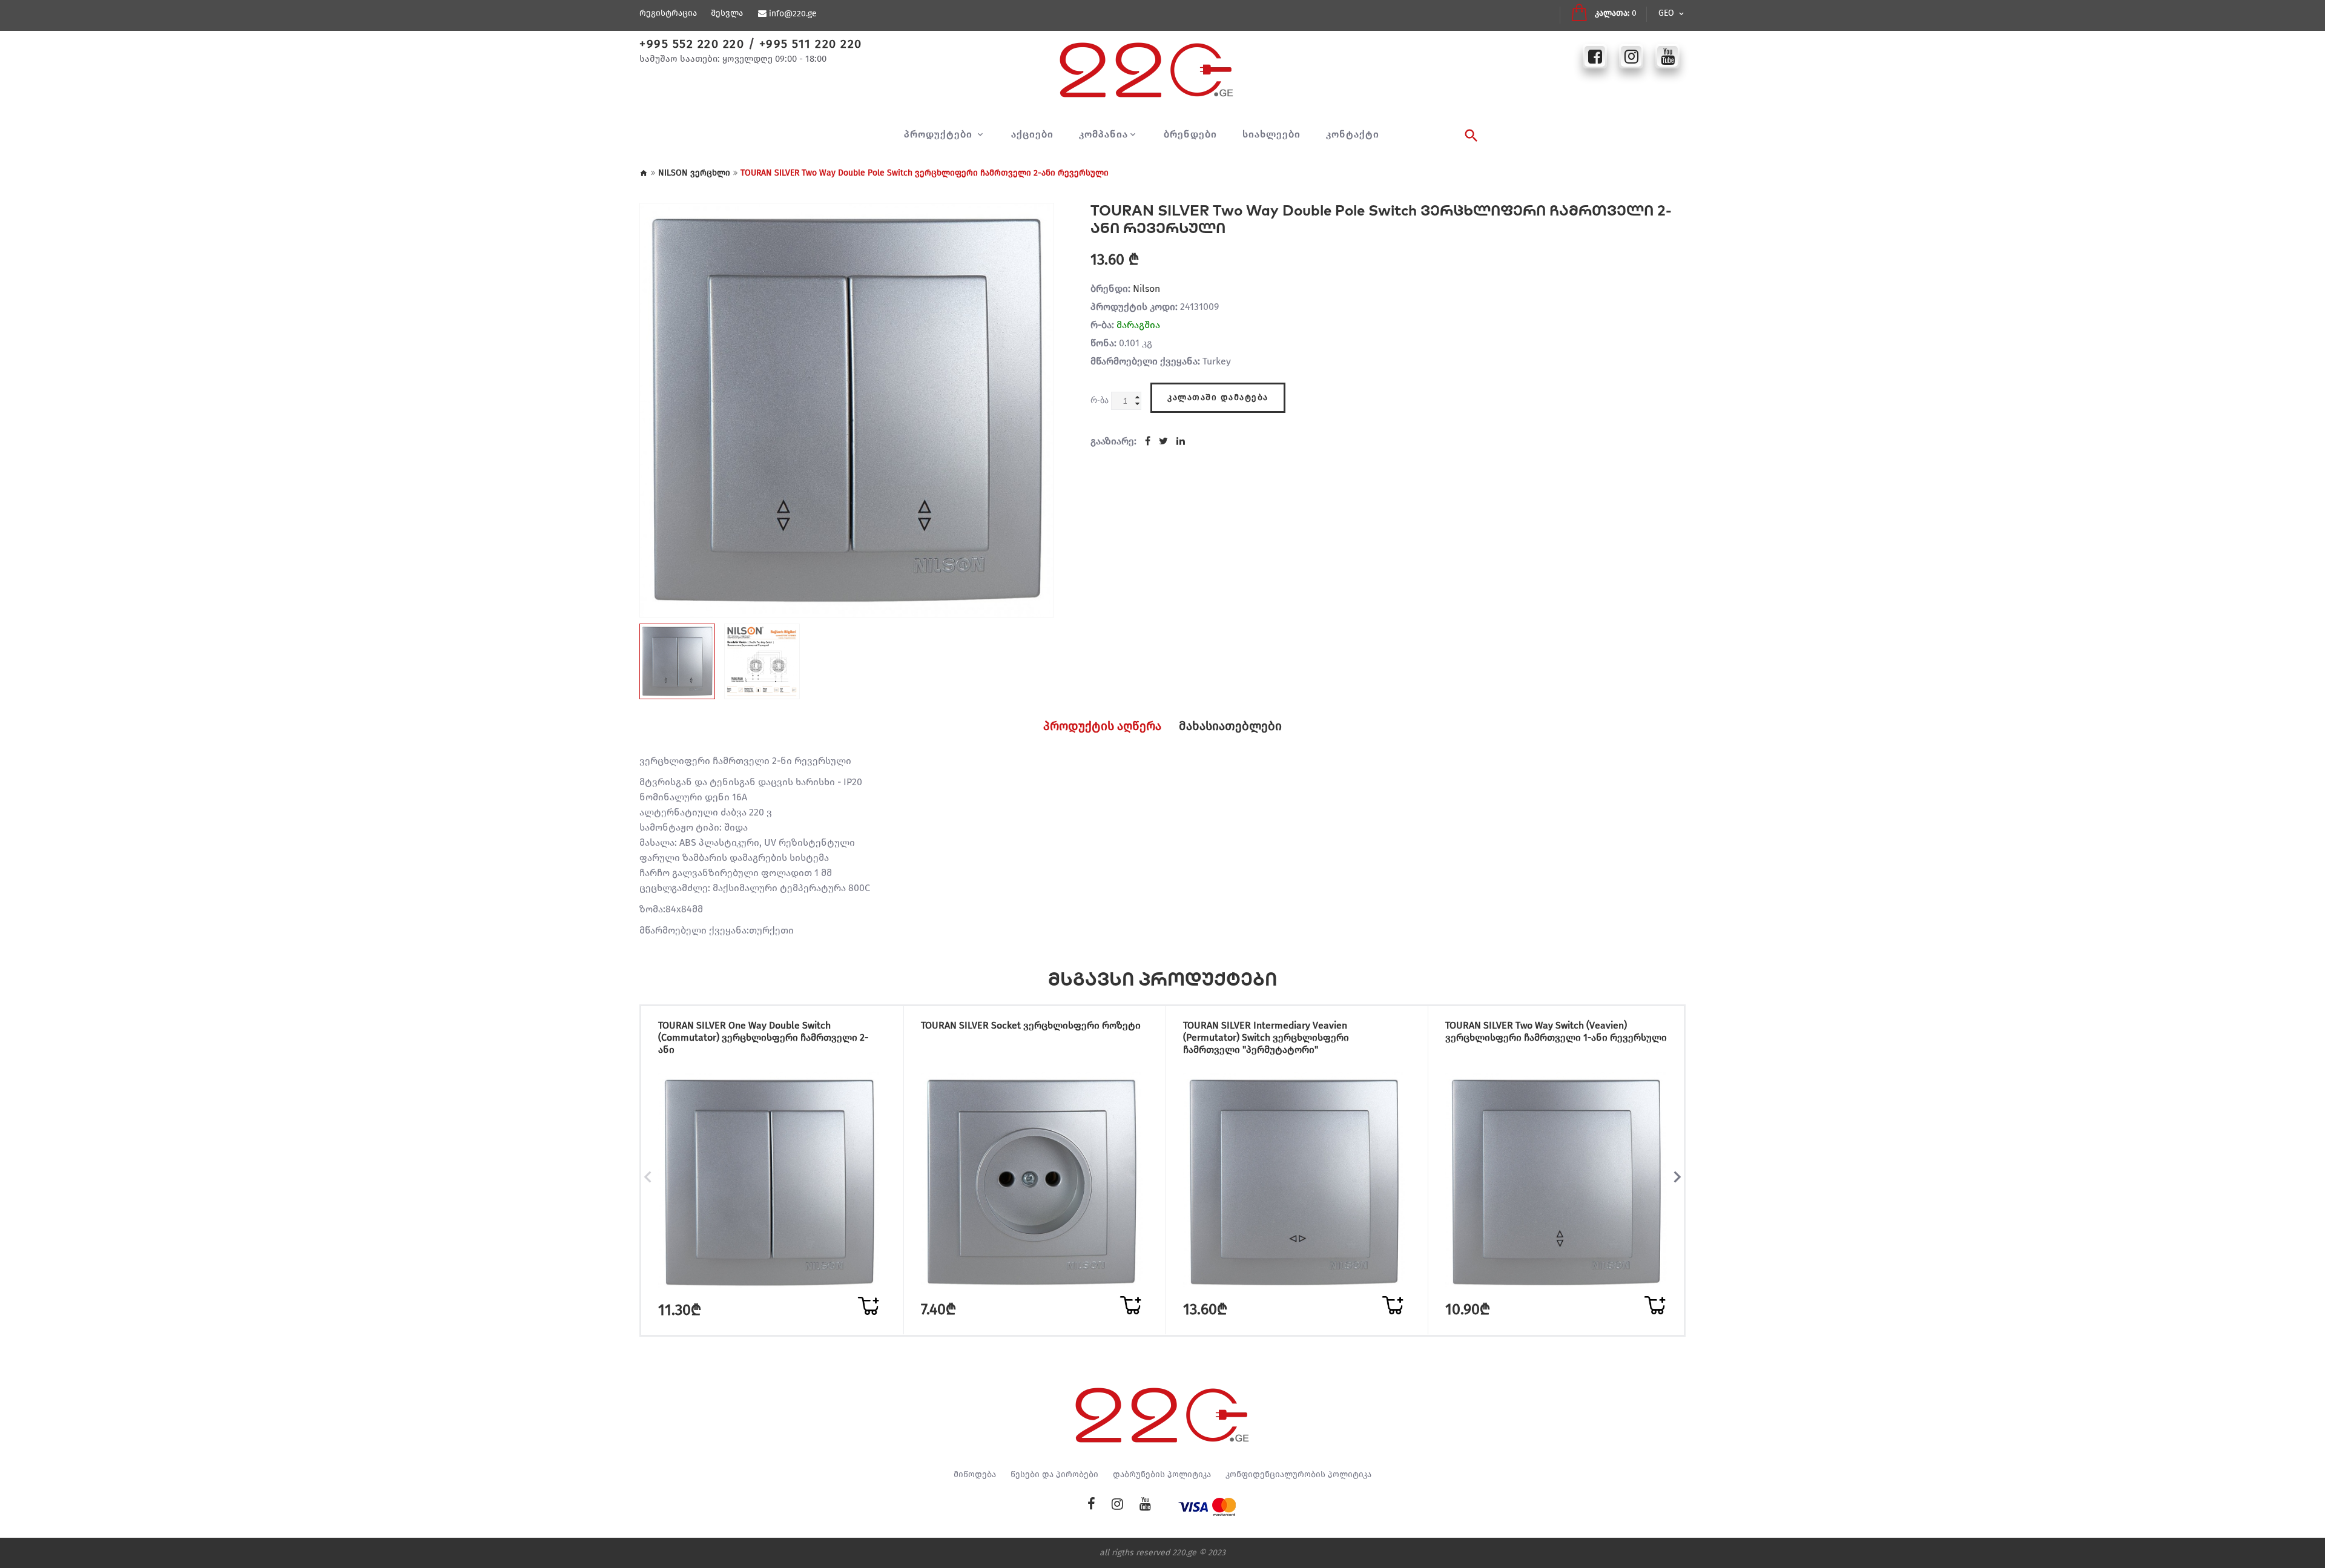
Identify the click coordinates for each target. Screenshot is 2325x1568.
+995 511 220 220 (811, 44)
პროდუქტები (940, 134)
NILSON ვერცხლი (694, 173)
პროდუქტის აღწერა (1102, 726)
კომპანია (1103, 134)
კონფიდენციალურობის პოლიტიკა (1298, 1475)
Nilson (1146, 288)
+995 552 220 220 (692, 44)
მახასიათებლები (1230, 726)
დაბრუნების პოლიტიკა (1162, 1475)
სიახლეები (1271, 134)
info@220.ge (793, 14)
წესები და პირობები (1054, 1475)
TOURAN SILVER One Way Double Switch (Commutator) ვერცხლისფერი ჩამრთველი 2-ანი (763, 1037)
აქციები (1032, 134)
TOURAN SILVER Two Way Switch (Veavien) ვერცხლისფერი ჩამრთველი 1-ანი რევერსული (1556, 1031)
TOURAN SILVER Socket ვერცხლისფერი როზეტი (1031, 1025)
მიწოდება (975, 1475)
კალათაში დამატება (1218, 397)
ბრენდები (1190, 134)
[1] (868, 1306)
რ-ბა (1100, 400)
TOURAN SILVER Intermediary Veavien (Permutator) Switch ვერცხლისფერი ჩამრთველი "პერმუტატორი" (1266, 1037)
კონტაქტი (1353, 134)
